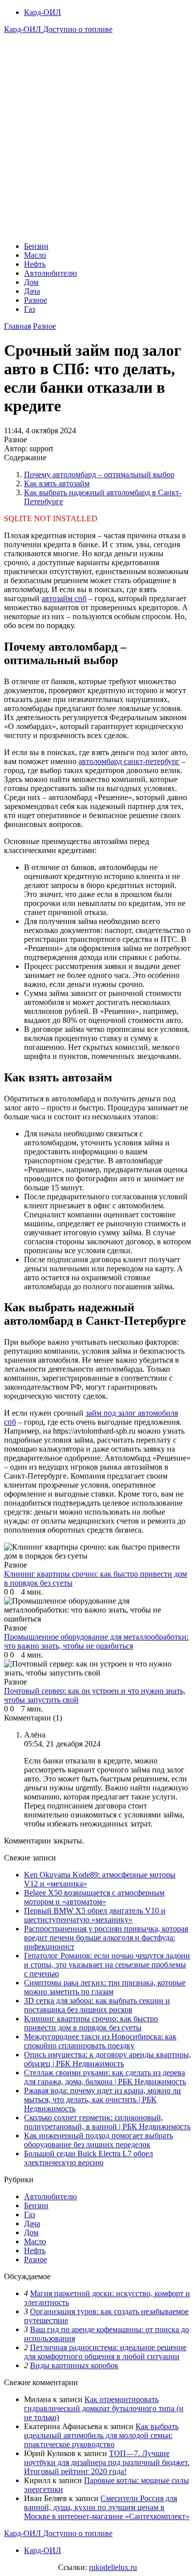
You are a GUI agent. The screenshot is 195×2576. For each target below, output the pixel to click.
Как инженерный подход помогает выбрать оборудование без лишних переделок (98, 2140)
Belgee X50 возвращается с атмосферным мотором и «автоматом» (94, 1897)
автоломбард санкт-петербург (129, 761)
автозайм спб (64, 598)
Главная (17, 326)
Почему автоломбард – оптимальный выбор (99, 474)
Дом (31, 282)
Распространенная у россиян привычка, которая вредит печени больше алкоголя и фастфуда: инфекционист (106, 1938)
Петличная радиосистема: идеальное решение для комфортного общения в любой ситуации (105, 2352)
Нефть (35, 264)
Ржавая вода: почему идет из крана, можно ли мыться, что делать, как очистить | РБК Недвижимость (102, 2100)
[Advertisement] (97, 136)
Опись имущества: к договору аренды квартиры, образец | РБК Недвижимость (107, 2059)
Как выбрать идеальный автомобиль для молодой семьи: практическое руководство (101, 2435)
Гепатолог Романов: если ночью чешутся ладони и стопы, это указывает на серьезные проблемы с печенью (107, 1965)
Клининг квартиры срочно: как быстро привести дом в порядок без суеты (91, 2023)
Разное (35, 300)
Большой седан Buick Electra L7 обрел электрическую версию (88, 2158)
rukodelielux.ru (113, 2567)
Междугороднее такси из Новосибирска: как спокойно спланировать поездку (100, 2041)
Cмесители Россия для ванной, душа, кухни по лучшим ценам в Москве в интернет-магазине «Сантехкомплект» (107, 2507)
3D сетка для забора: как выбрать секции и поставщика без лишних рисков (97, 2005)
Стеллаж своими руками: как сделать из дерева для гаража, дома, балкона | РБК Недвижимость (105, 2077)
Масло (35, 255)
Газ (29, 309)
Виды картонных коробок (74, 2365)
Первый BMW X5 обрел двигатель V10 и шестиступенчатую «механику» (95, 1915)
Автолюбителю (50, 273)
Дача (32, 291)
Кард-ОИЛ (42, 12)
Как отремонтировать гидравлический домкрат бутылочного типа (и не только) (104, 2408)
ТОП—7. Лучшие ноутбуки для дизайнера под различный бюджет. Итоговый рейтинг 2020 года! (107, 2462)
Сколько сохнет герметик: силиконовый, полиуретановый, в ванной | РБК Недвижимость (107, 2122)
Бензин (36, 246)
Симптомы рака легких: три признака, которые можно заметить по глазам (105, 1987)
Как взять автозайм (57, 483)
